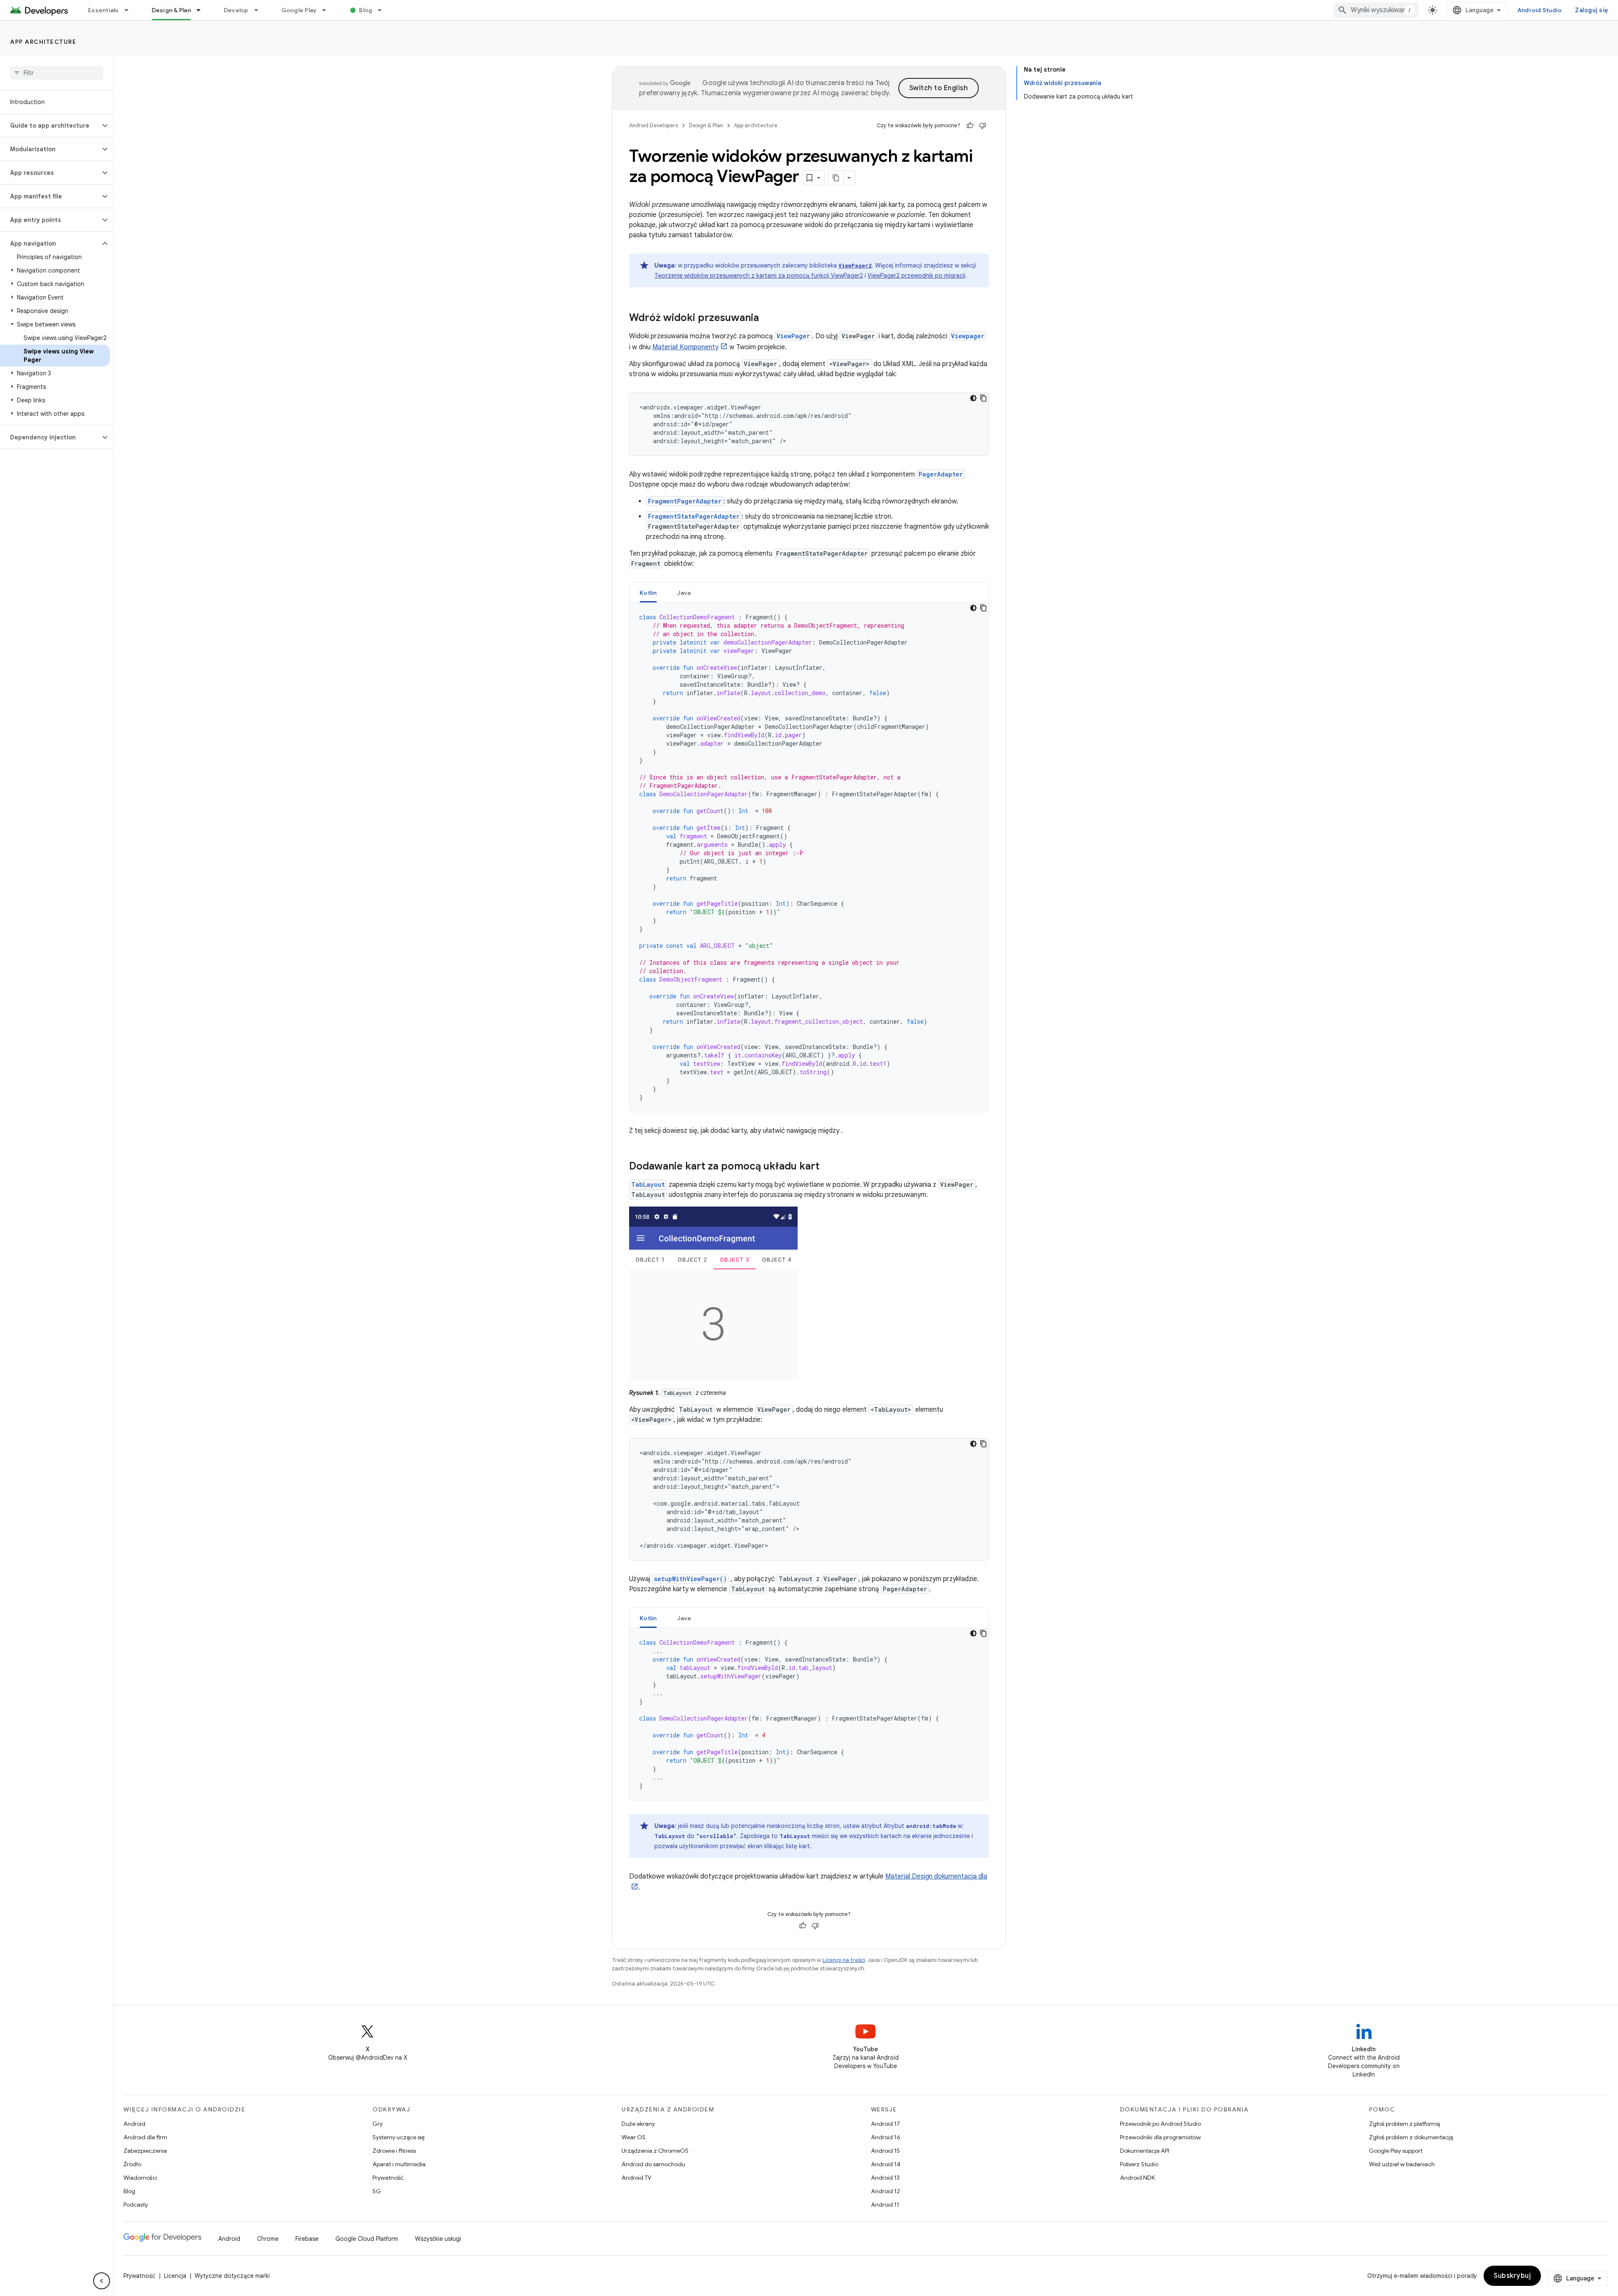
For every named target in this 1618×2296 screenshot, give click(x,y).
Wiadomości (140, 2178)
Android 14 (886, 2164)
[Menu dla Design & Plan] (202, 10)
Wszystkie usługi (438, 2239)
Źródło (132, 2164)
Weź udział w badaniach (1402, 2164)
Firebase (307, 2239)
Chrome (268, 2239)
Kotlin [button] (648, 593)
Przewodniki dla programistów (1160, 2137)
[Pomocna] (970, 126)
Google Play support (1396, 2151)
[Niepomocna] (983, 126)
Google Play (299, 10)
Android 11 (885, 2205)
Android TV (636, 2178)
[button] (50, 126)
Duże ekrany (638, 2124)
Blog (366, 10)
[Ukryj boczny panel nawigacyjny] (102, 2281)
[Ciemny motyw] (973, 398)
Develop (236, 10)
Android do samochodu (653, 2164)
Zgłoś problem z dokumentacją (1411, 2137)
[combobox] (1376, 10)
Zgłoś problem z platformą (1404, 2124)
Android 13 (885, 2178)
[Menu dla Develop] (260, 10)
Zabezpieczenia (145, 2151)
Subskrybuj (1512, 2276)
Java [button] (684, 593)
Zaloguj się (1591, 10)
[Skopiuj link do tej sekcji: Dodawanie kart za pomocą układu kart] (828, 1167)
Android (134, 2124)
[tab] (648, 593)
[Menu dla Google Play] (328, 10)
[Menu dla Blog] (383, 10)
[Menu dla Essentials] (130, 10)
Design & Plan (171, 10)
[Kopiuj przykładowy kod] (983, 398)
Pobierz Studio (1139, 2164)
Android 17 (885, 2124)
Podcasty (136, 2205)
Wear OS (634, 2137)
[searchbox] (57, 73)
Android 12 (885, 2191)
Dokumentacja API (1145, 2151)
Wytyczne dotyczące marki (232, 2276)
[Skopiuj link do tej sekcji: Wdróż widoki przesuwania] (767, 318)
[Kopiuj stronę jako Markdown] (836, 178)
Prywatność (388, 2178)
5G (377, 2191)
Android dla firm (145, 2137)
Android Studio (1540, 10)
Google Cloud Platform (367, 2239)
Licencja (175, 2276)
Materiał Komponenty (685, 347)
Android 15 (885, 2151)
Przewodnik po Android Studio (1160, 2124)
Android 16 (886, 2137)
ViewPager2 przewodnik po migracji (916, 276)
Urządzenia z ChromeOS (655, 2151)
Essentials (103, 10)
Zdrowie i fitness (394, 2151)
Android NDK (1137, 2178)
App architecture (43, 42)
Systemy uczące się (399, 2137)
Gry (378, 2124)
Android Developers (654, 125)
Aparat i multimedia (399, 2164)
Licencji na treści (844, 1960)
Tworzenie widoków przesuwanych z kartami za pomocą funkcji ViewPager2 (759, 276)
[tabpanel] (809, 857)
